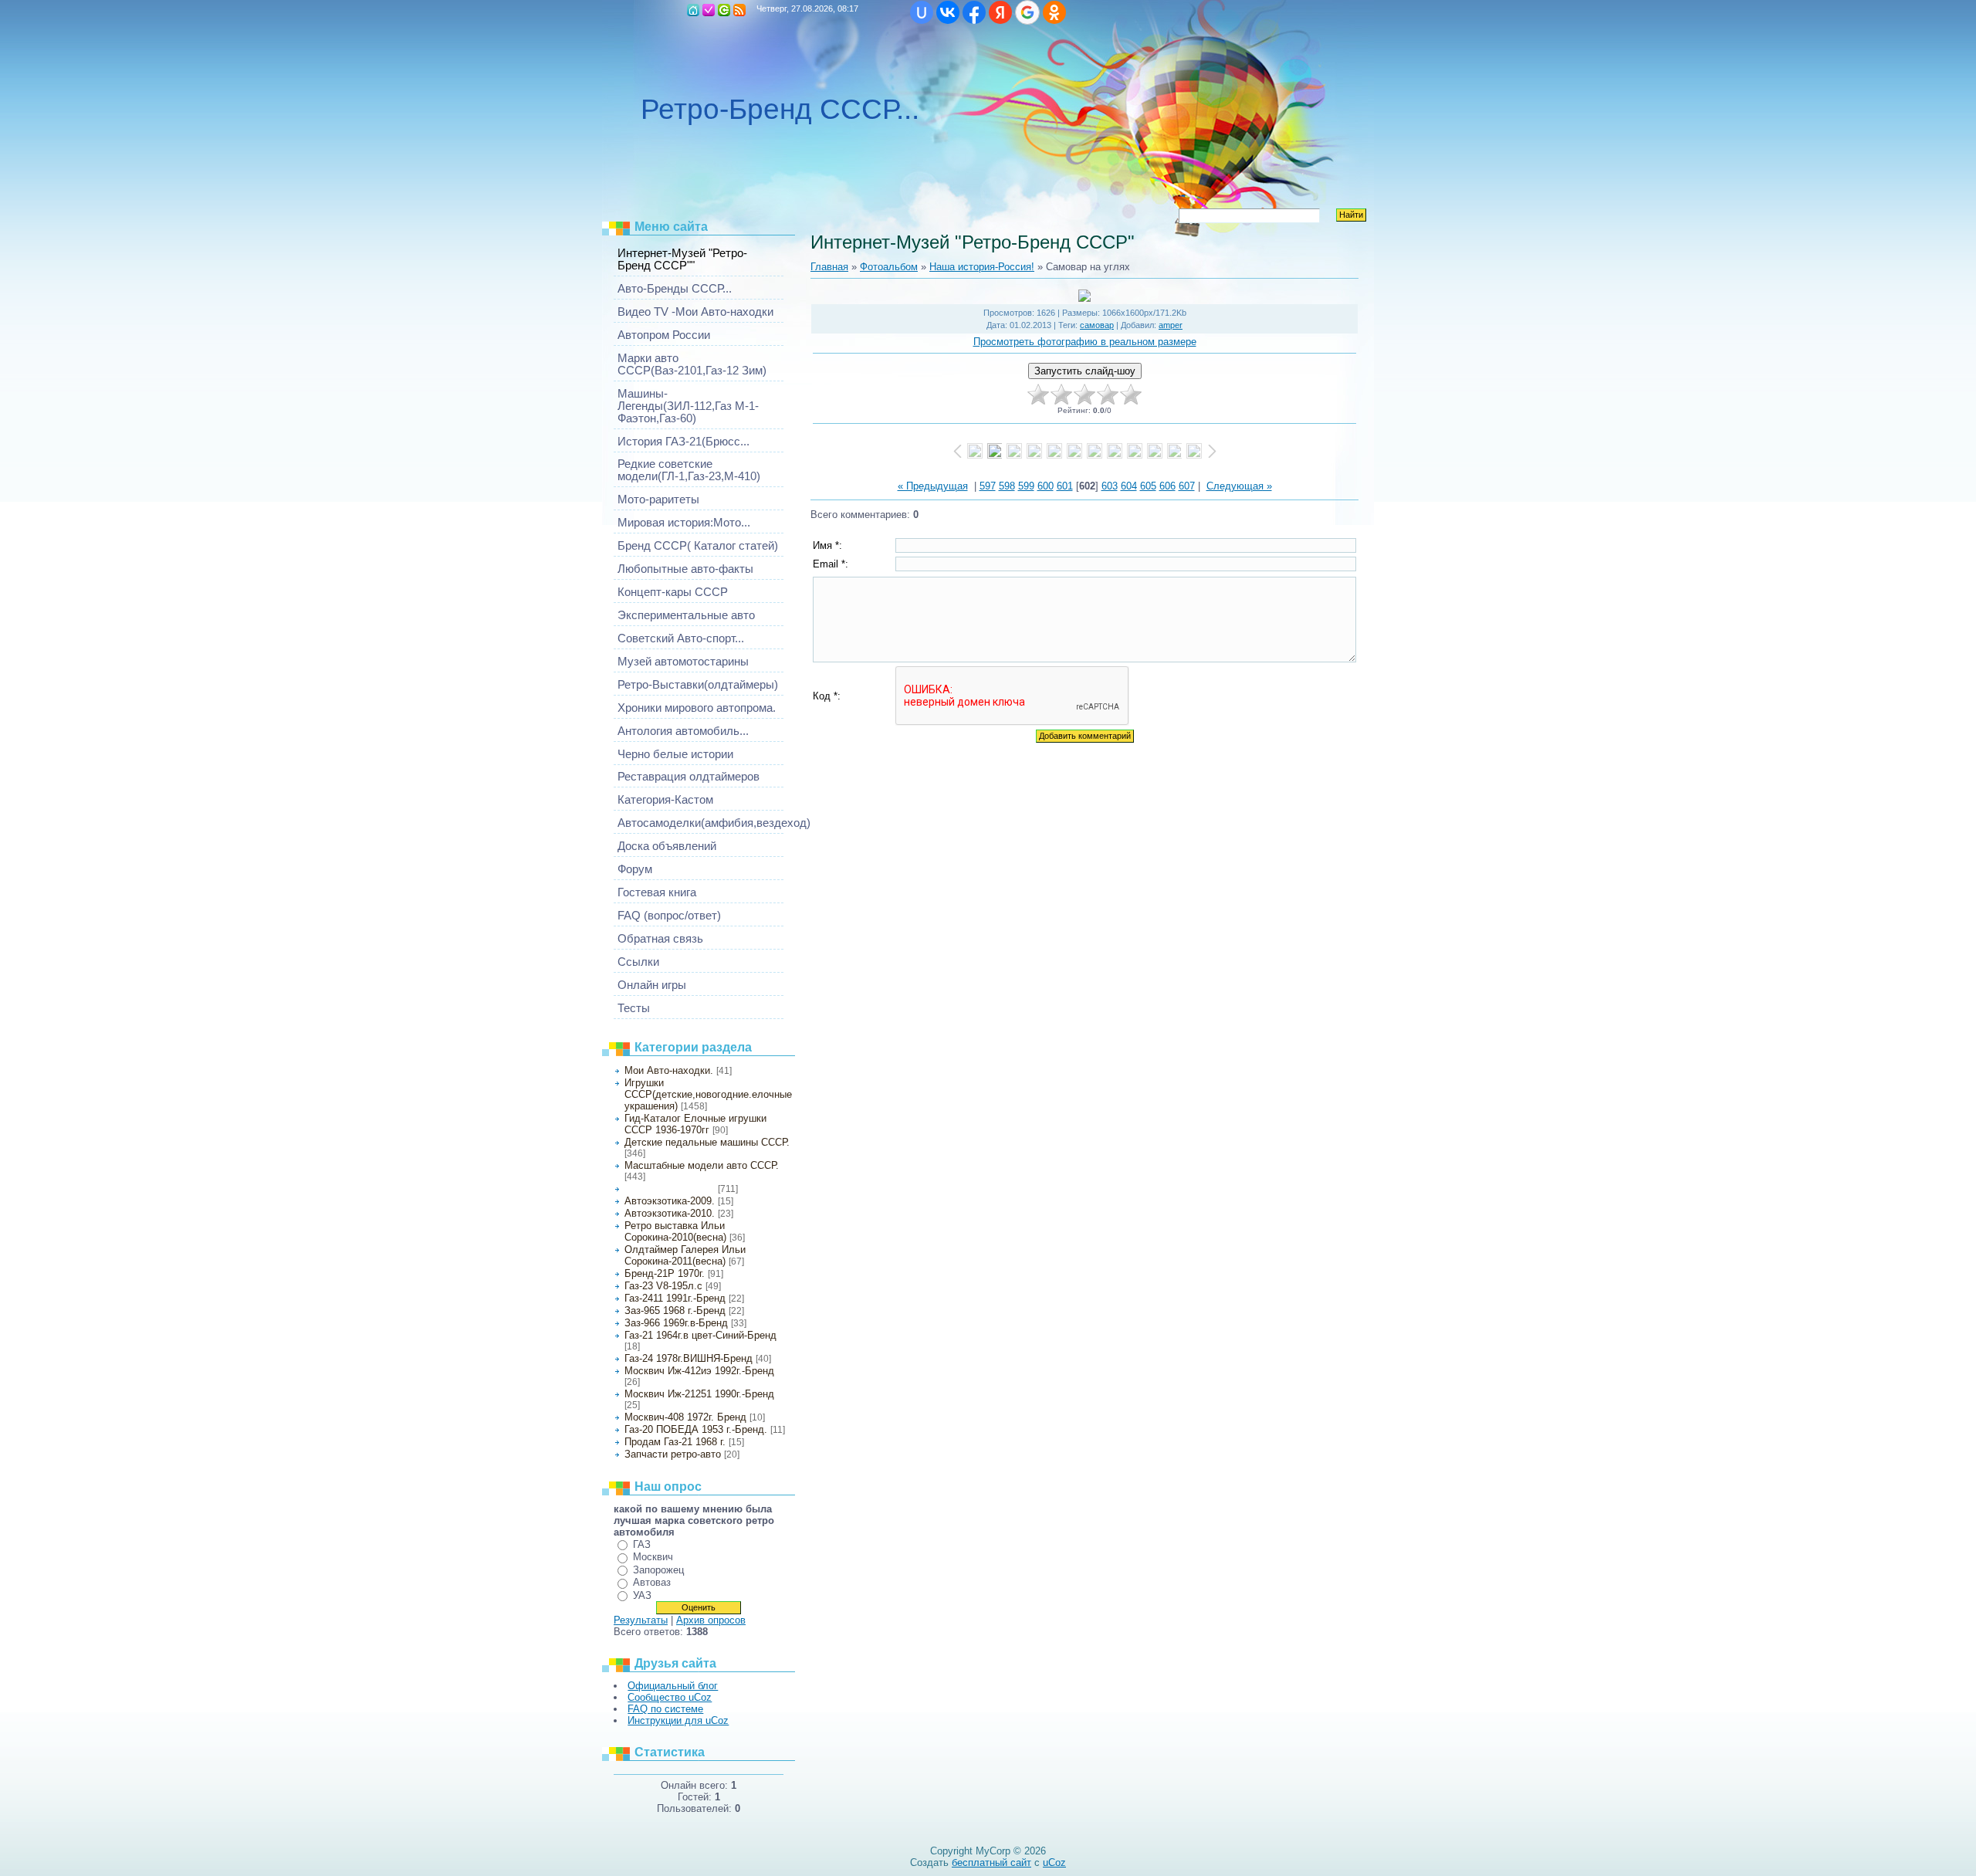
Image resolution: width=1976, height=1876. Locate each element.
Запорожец (658, 1570)
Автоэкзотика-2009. (670, 1201)
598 (1007, 486)
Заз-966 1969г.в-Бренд (676, 1323)
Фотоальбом (889, 267)
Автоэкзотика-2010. (670, 1213)
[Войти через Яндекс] (1000, 12)
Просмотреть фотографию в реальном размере (1085, 342)
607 (1187, 486)
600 (1046, 486)
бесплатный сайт (991, 1862)
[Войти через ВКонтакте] (948, 12)
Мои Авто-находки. (669, 1070)
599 (1026, 486)
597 (988, 486)
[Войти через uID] (922, 12)
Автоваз (652, 1582)
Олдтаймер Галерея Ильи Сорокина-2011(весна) (685, 1255)
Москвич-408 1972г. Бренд (685, 1417)
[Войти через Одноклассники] (1054, 12)
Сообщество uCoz (670, 1697)
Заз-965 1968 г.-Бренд (675, 1310)
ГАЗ (642, 1544)
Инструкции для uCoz (678, 1720)
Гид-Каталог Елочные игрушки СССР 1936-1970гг (695, 1124)
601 (1065, 486)
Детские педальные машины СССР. (707, 1142)
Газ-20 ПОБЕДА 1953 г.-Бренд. (696, 1429)
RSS (739, 10)
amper (1171, 325)
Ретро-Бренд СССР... (780, 109)
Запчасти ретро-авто (673, 1454)
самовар (1097, 325)
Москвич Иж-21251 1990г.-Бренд (699, 1394)
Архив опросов (711, 1620)
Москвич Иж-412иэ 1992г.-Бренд (699, 1371)
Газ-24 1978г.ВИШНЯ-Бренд (689, 1358)
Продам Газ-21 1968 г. (675, 1442)
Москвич (653, 1557)
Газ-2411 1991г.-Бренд (675, 1298)
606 (1167, 486)
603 (1110, 486)
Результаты (641, 1620)
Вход (724, 10)
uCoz (1054, 1862)
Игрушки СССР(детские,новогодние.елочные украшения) (708, 1094)
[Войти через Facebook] (974, 12)
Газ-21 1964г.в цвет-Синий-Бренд (700, 1335)
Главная (693, 10)
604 (1129, 486)
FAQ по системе (665, 1709)
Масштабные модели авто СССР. (702, 1165)
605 (1148, 486)
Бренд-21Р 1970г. (665, 1273)
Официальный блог (673, 1686)
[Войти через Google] (1027, 12)
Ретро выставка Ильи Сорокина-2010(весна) (675, 1231)
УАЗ (642, 1595)
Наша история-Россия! (670, 1189)
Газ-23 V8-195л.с (663, 1286)
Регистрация (709, 10)
